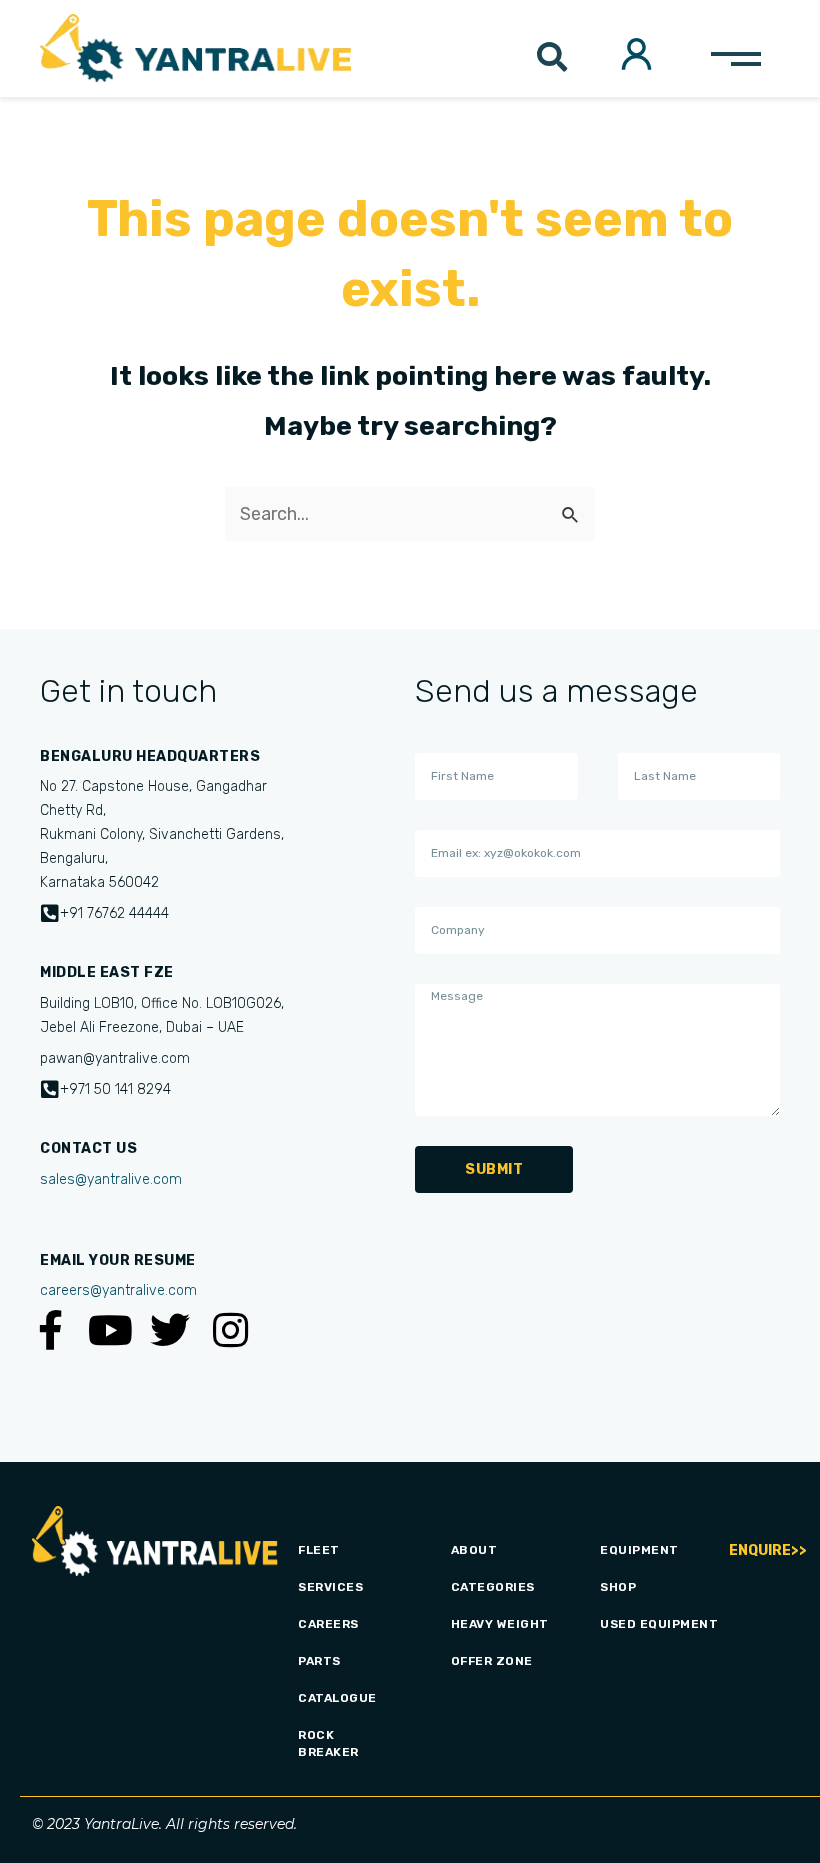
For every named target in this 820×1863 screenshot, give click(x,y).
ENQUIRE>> (768, 1550)
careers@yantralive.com (118, 1290)
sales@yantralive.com (111, 1179)
